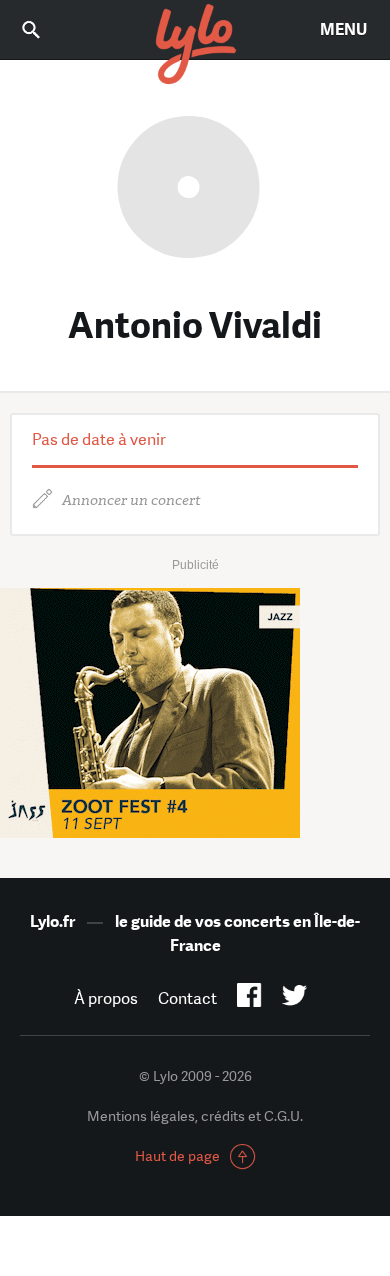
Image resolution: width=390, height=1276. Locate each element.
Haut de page (177, 1156)
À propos (106, 998)
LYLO (195, 45)
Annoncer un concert (131, 500)
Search (45, 29)
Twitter (294, 999)
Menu (343, 29)
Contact (187, 998)
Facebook (249, 999)
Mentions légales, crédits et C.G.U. (195, 1116)
